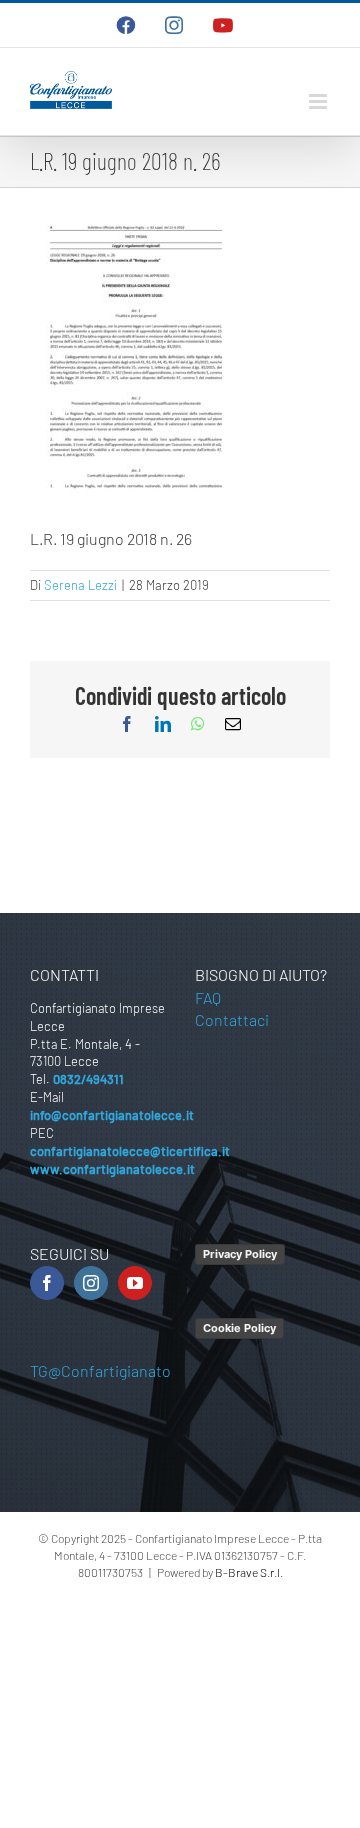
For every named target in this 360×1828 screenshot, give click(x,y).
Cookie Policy (239, 1328)
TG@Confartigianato (100, 1370)
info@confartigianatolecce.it (112, 1115)
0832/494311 (88, 1079)
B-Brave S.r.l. (249, 1572)
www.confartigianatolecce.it (112, 1169)
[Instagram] (91, 1283)
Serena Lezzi (80, 585)
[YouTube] (135, 1283)
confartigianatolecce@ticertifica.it (130, 1151)
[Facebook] (47, 1283)
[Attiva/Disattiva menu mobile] (319, 101)
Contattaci (232, 1019)
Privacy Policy (240, 1254)
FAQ (208, 997)
